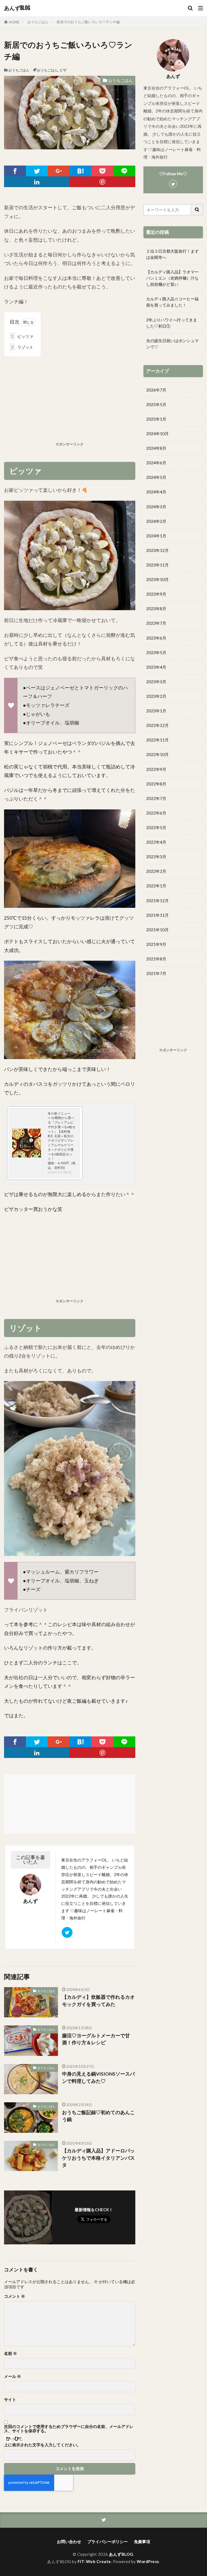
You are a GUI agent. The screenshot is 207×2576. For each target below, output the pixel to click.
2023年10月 (157, 579)
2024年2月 (156, 521)
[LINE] (124, 171)
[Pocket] (102, 171)
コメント (15, 2296)
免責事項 (142, 2541)
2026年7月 (156, 390)
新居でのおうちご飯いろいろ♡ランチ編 (88, 22)
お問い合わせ (69, 2541)
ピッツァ (22, 336)
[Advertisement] (70, 400)
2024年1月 (156, 536)
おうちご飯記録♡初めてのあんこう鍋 (98, 2116)
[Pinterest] (102, 182)
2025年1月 (156, 419)
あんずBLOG (17, 8)
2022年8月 (156, 784)
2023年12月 (157, 550)
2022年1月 (156, 886)
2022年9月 (156, 769)
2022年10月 (157, 754)
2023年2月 (156, 696)
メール (13, 2376)
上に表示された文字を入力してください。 (42, 2445)
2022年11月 (157, 740)
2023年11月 (157, 565)
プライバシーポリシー (108, 2541)
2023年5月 (156, 652)
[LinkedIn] (37, 182)
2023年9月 (156, 594)
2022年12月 (157, 725)
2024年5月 (156, 477)
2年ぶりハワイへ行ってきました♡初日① (172, 323)
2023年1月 (156, 711)
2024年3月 (156, 507)
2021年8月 (156, 959)
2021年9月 (156, 944)
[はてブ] (80, 171)
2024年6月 (156, 463)
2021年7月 (156, 973)
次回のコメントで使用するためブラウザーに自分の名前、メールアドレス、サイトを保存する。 (69, 2429)
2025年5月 (156, 404)
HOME (14, 22)
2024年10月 (157, 434)
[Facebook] (15, 171)
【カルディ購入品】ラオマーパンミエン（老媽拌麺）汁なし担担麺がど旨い (172, 278)
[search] (197, 210)
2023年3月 (156, 682)
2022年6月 (156, 813)
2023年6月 (156, 638)
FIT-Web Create (94, 2561)
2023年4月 (156, 667)
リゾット (22, 347)
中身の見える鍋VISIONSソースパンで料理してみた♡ (98, 2077)
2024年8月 (156, 448)
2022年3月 (156, 857)
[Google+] (59, 171)
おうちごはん (38, 22)
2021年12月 (157, 901)
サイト (10, 2400)
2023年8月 (156, 609)
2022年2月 (156, 871)
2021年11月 (157, 915)
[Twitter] (37, 171)
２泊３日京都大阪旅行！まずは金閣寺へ (172, 254)
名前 (11, 2353)
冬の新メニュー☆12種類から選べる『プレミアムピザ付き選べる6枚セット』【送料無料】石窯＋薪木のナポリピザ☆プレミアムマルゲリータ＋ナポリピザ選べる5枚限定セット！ (62, 1136)
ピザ (63, 70)
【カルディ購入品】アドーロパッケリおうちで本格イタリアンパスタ (98, 2158)
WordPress (148, 2561)
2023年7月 (156, 623)
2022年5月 (156, 827)
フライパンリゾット (26, 1610)
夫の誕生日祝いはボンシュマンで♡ (172, 344)
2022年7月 (156, 798)
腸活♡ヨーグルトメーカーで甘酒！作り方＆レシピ (96, 2039)
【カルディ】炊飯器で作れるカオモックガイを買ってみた (98, 2000)
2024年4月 (156, 492)
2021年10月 (157, 930)
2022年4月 (156, 842)
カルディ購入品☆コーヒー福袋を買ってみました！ (172, 302)
